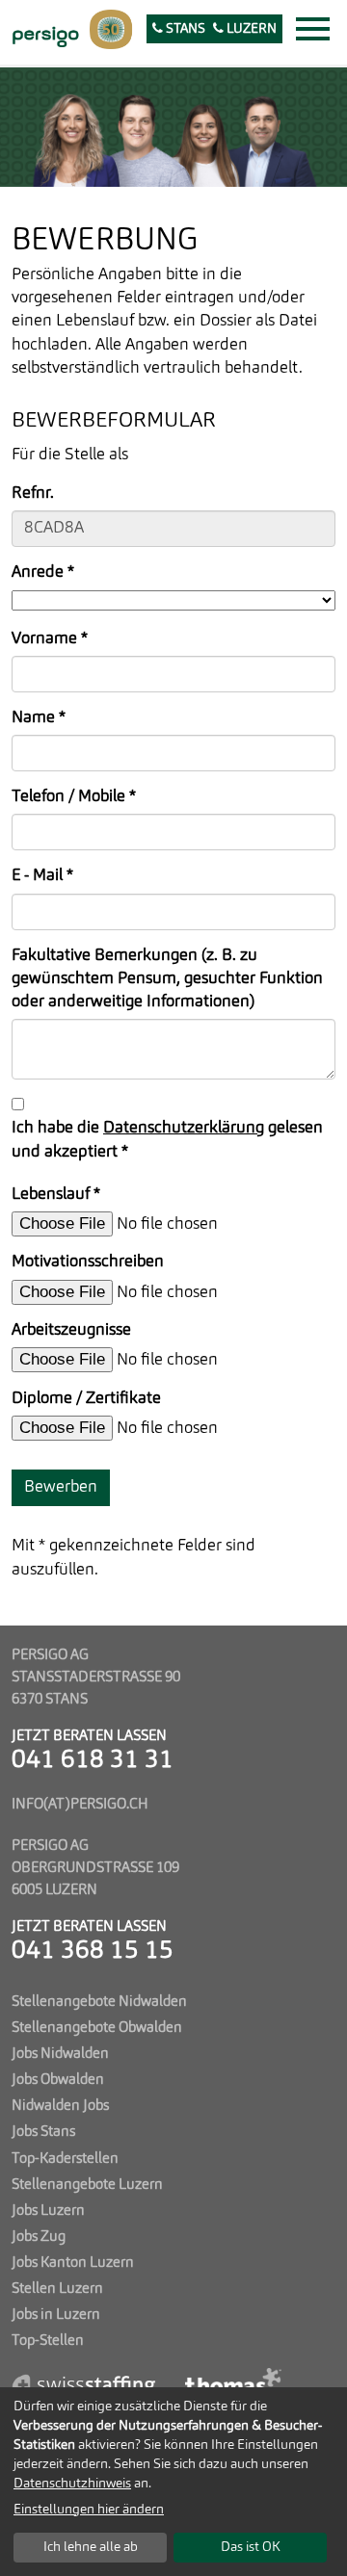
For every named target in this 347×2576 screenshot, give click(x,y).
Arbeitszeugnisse (71, 1330)
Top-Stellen (48, 2341)
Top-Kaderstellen (65, 2159)
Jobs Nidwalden (60, 2054)
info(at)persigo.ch (80, 1805)
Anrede (43, 572)
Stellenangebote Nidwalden (99, 2002)
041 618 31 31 (93, 1761)
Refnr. (33, 494)
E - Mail (42, 876)
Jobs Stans (43, 2132)
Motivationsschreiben (88, 1262)
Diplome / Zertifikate (86, 1399)
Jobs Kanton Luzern (73, 2263)
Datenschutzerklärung (184, 1128)
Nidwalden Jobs (60, 2106)
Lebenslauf (56, 1195)
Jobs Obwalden (58, 2080)
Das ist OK (251, 2547)
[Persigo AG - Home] (43, 35)
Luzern (250, 29)
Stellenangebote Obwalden (97, 2028)
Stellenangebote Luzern (87, 2185)
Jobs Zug (39, 2237)
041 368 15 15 (93, 1952)
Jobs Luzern (48, 2211)
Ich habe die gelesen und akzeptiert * (167, 1140)
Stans (184, 29)
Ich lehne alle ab (91, 2547)
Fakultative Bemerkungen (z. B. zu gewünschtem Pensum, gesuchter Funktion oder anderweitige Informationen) (167, 979)
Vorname (50, 639)
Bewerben (61, 1487)
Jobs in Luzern (56, 2315)
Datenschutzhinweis (72, 2484)
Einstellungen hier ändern (89, 2510)
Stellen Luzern (57, 2289)
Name (39, 718)
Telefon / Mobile (74, 797)
